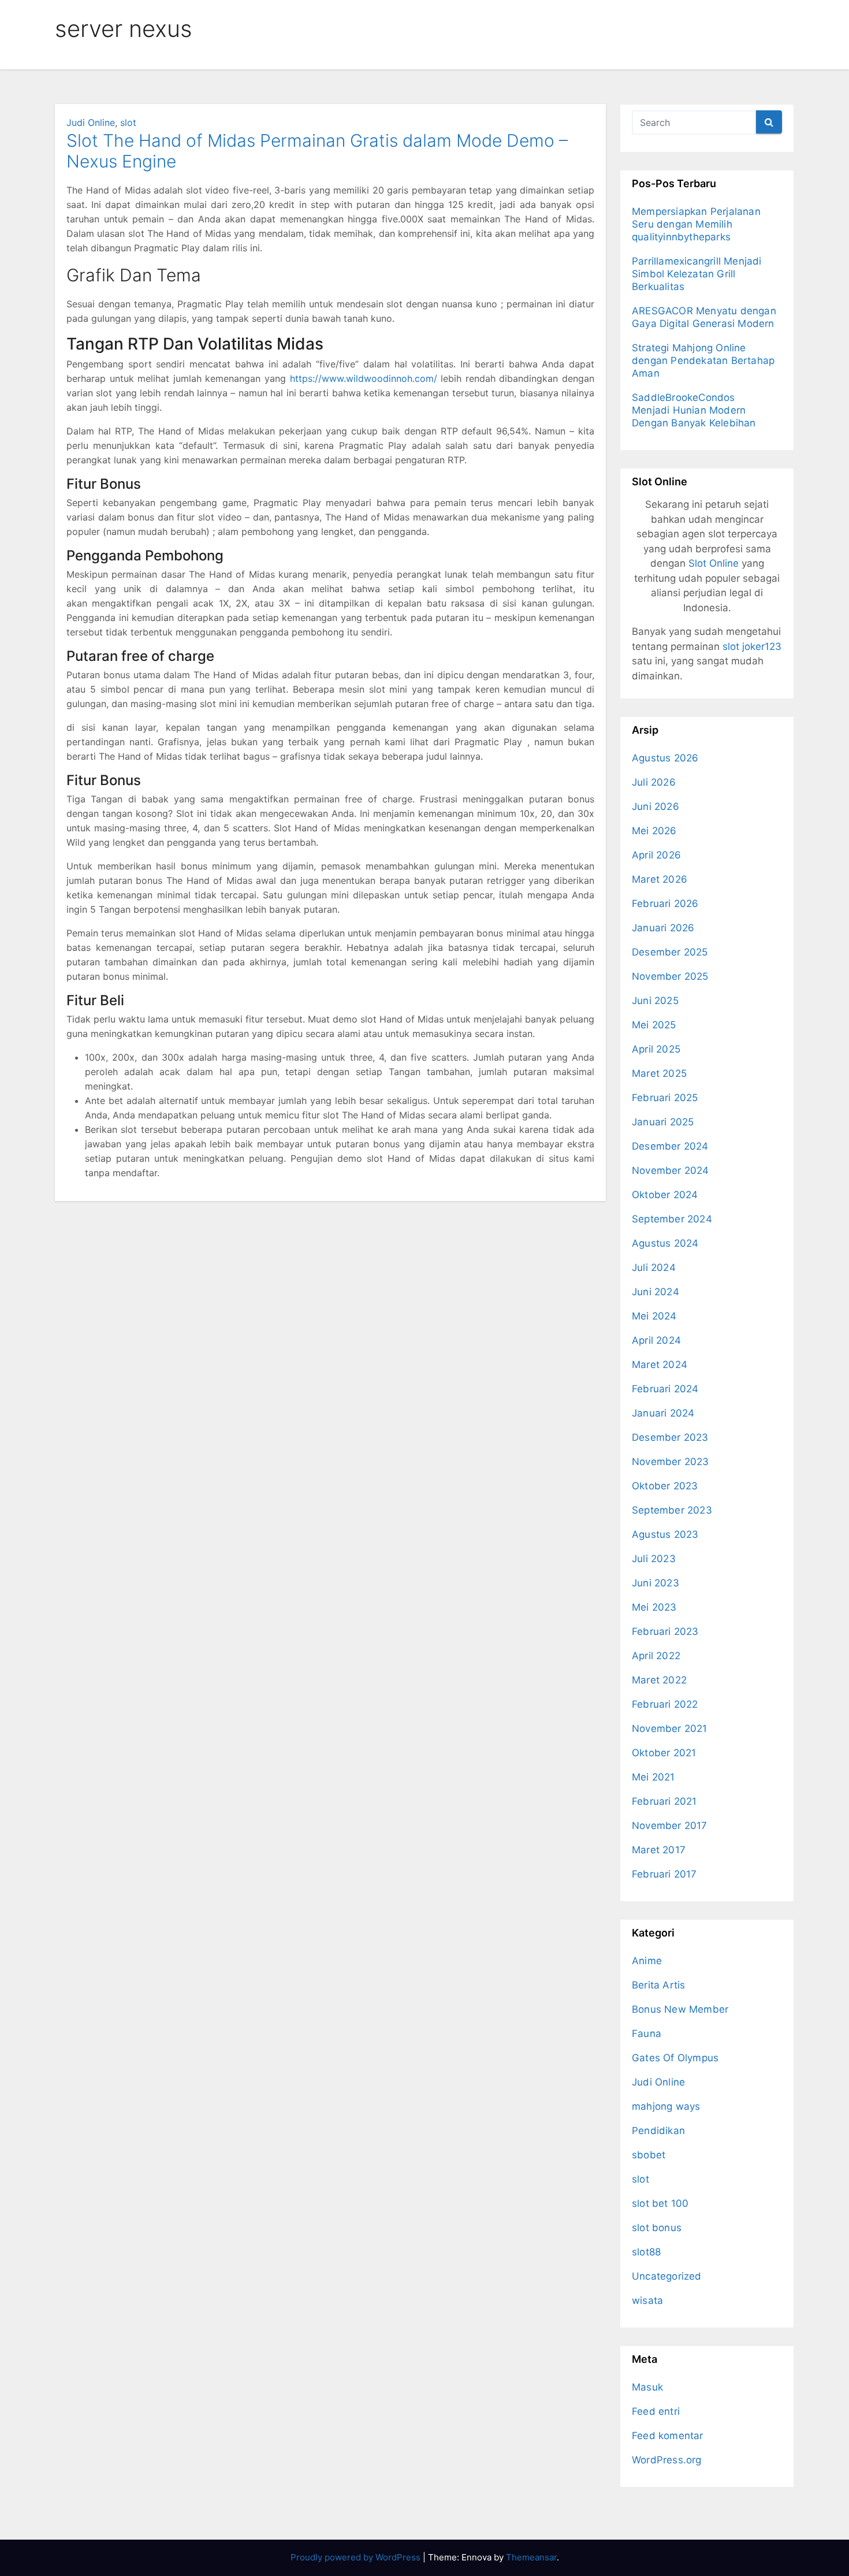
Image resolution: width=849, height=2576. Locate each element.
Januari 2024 (663, 1413)
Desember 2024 (670, 1146)
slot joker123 (752, 646)
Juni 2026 (656, 806)
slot (128, 122)
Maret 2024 (660, 1365)
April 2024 (656, 1340)
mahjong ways (666, 2106)
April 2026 (656, 855)
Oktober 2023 (665, 1486)
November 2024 (671, 1170)
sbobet (649, 2155)
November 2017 (670, 1826)
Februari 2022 (665, 1704)
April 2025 (656, 1049)
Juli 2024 (654, 1267)
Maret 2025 (659, 1073)
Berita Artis (658, 1985)
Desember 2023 (670, 1437)
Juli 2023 (654, 1559)
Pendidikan (658, 2131)
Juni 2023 (656, 1583)
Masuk (647, 2387)
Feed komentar (668, 2436)
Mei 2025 (654, 1025)
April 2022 (656, 1656)
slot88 (646, 2252)
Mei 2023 (654, 1607)
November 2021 (670, 1729)
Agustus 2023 (665, 1534)
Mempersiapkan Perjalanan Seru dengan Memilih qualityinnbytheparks (696, 224)
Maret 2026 (660, 879)
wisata (647, 2300)
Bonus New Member (680, 2009)
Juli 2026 (654, 782)
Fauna (647, 2034)
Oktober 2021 (664, 1753)
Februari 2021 (664, 1801)
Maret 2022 (659, 1680)
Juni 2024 (656, 1292)
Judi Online (91, 122)
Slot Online (714, 563)
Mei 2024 (654, 1316)
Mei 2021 (653, 1777)
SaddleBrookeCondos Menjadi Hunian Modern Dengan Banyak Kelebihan (694, 410)
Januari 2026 (663, 928)
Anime (647, 1961)
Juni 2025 (655, 1001)
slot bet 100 (660, 2203)
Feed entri (656, 2411)
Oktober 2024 (665, 1195)
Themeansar (531, 2557)
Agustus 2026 (665, 758)
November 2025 (670, 976)
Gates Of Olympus (675, 2058)
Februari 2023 (665, 1631)
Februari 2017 (664, 1874)
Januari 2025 (663, 1122)
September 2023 (672, 1510)
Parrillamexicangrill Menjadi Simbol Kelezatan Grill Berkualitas (697, 274)
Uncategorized (667, 2276)
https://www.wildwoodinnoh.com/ (364, 378)
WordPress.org (667, 2460)
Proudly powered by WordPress (357, 2557)
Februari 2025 (665, 1098)
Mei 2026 (654, 831)
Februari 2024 (665, 1389)
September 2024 (672, 1219)
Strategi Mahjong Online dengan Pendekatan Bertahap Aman (703, 360)
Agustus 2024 (665, 1243)
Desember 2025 (670, 952)
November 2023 (671, 1462)
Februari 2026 (665, 904)
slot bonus (657, 2228)
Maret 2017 (659, 1850)
